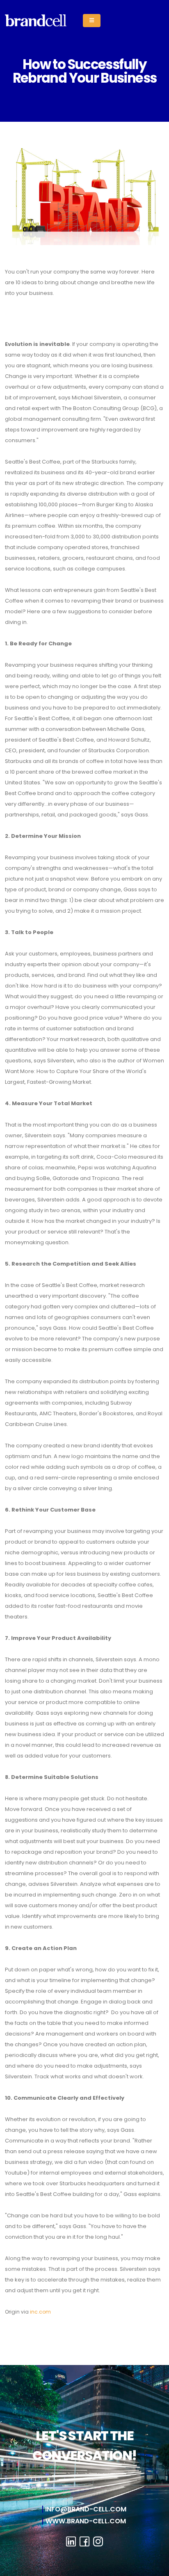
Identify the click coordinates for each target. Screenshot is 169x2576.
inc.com (40, 2312)
